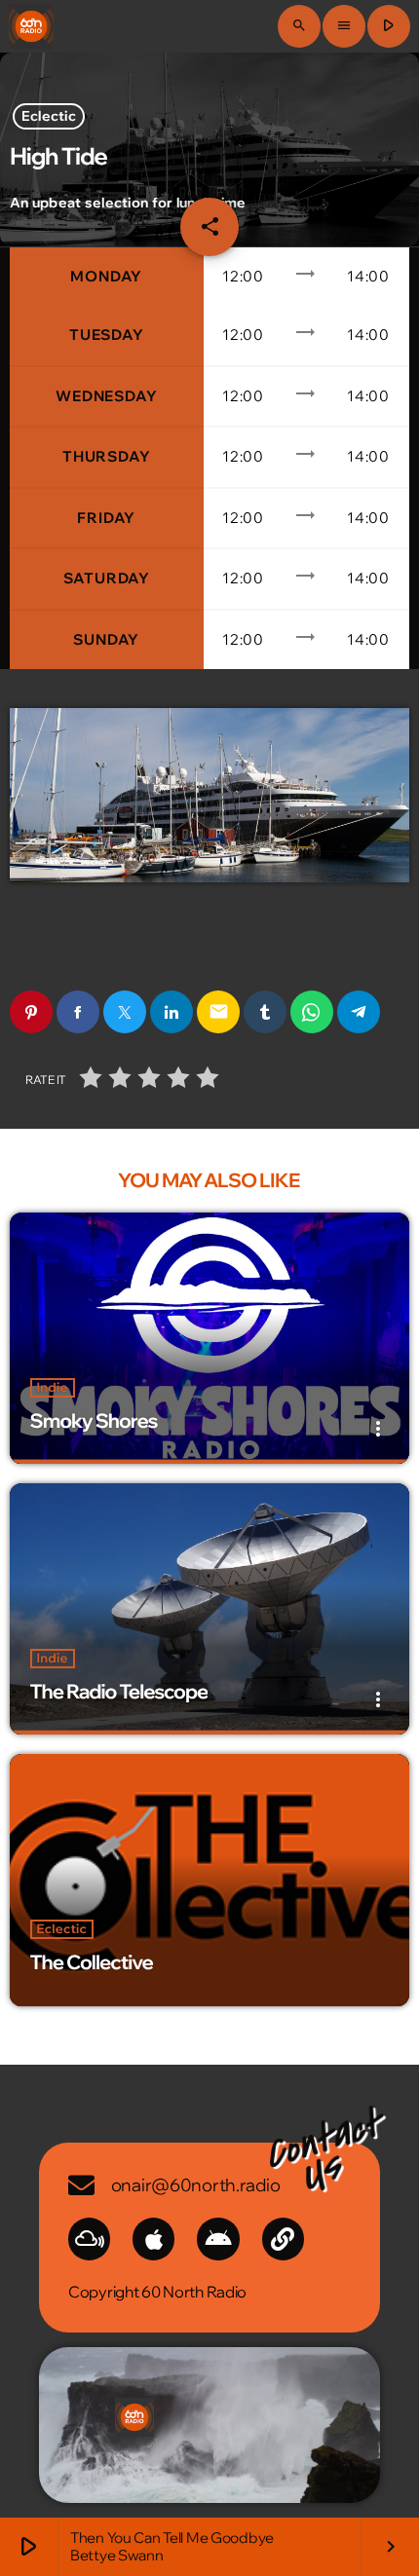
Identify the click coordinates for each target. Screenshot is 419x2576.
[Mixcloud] (89, 2239)
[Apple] (153, 2239)
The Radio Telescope (119, 1692)
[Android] (218, 2239)
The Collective (92, 1963)
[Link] (283, 2239)
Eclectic (49, 117)
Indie (53, 1388)
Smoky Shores (94, 1421)
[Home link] (31, 26)
